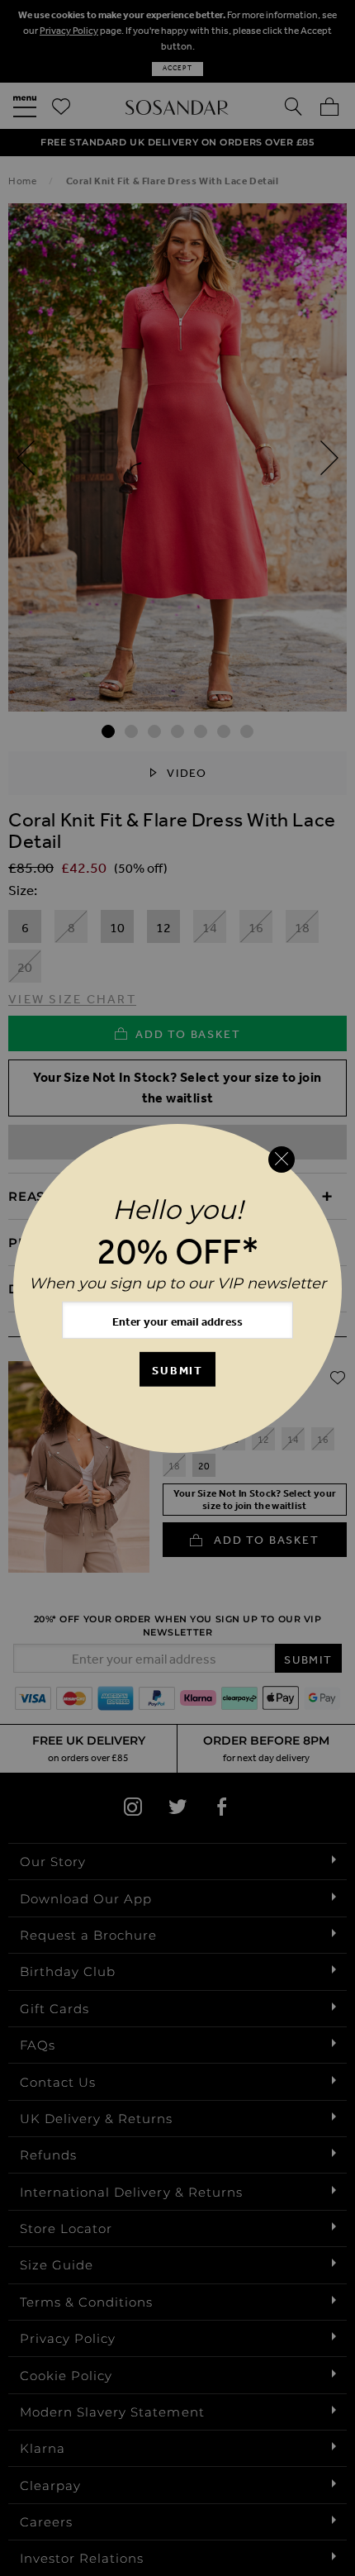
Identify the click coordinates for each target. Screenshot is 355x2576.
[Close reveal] (282, 1159)
